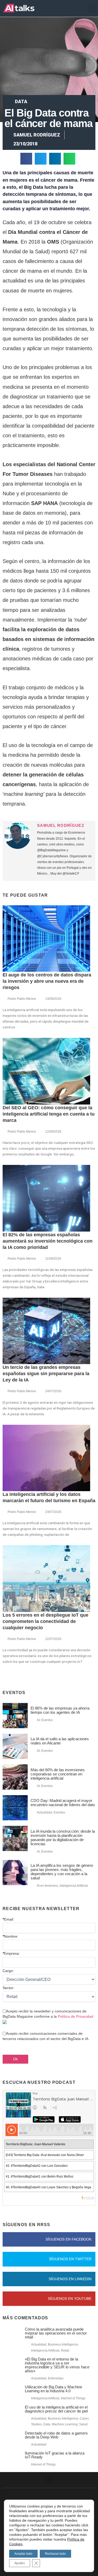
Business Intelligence (63, 2344)
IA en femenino (47, 1886)
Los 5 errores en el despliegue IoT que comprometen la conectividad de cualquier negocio (45, 1621)
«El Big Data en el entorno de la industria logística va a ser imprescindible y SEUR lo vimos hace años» (57, 2365)
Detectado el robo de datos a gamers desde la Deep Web (56, 2435)
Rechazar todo (55, 2554)
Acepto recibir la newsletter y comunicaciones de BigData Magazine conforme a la (48, 2014)
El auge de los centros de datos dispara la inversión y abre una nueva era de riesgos (47, 981)
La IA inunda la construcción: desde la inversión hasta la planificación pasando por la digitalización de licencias (63, 1838)
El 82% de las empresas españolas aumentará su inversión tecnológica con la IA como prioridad (48, 1241)
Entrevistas (56, 2378)
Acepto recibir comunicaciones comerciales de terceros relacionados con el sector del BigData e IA (45, 2036)
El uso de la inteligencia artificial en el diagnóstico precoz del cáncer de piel (56, 2409)
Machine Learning (65, 2424)
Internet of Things (73, 2398)
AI (38, 1720)
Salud (83, 2424)
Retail (65, 2351)
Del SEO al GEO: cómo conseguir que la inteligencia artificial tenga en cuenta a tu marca (49, 1114)
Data (21, 101)
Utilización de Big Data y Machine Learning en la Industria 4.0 (53, 2389)
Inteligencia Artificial (74, 1886)
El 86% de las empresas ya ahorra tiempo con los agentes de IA (60, 1710)
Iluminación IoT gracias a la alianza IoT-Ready (55, 2455)
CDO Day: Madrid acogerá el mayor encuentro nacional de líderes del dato (63, 1803)
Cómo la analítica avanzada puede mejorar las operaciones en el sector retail (56, 2333)
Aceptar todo (23, 2554)
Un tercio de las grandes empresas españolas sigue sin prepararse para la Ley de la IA (46, 1374)
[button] (92, 9)
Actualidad (44, 1812)
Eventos (47, 1720)
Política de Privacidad (76, 2016)
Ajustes (20, 2563)
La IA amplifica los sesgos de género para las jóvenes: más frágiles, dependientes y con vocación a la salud (62, 1872)
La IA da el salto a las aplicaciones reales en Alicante (60, 1741)
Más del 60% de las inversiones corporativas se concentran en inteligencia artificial (58, 1774)
